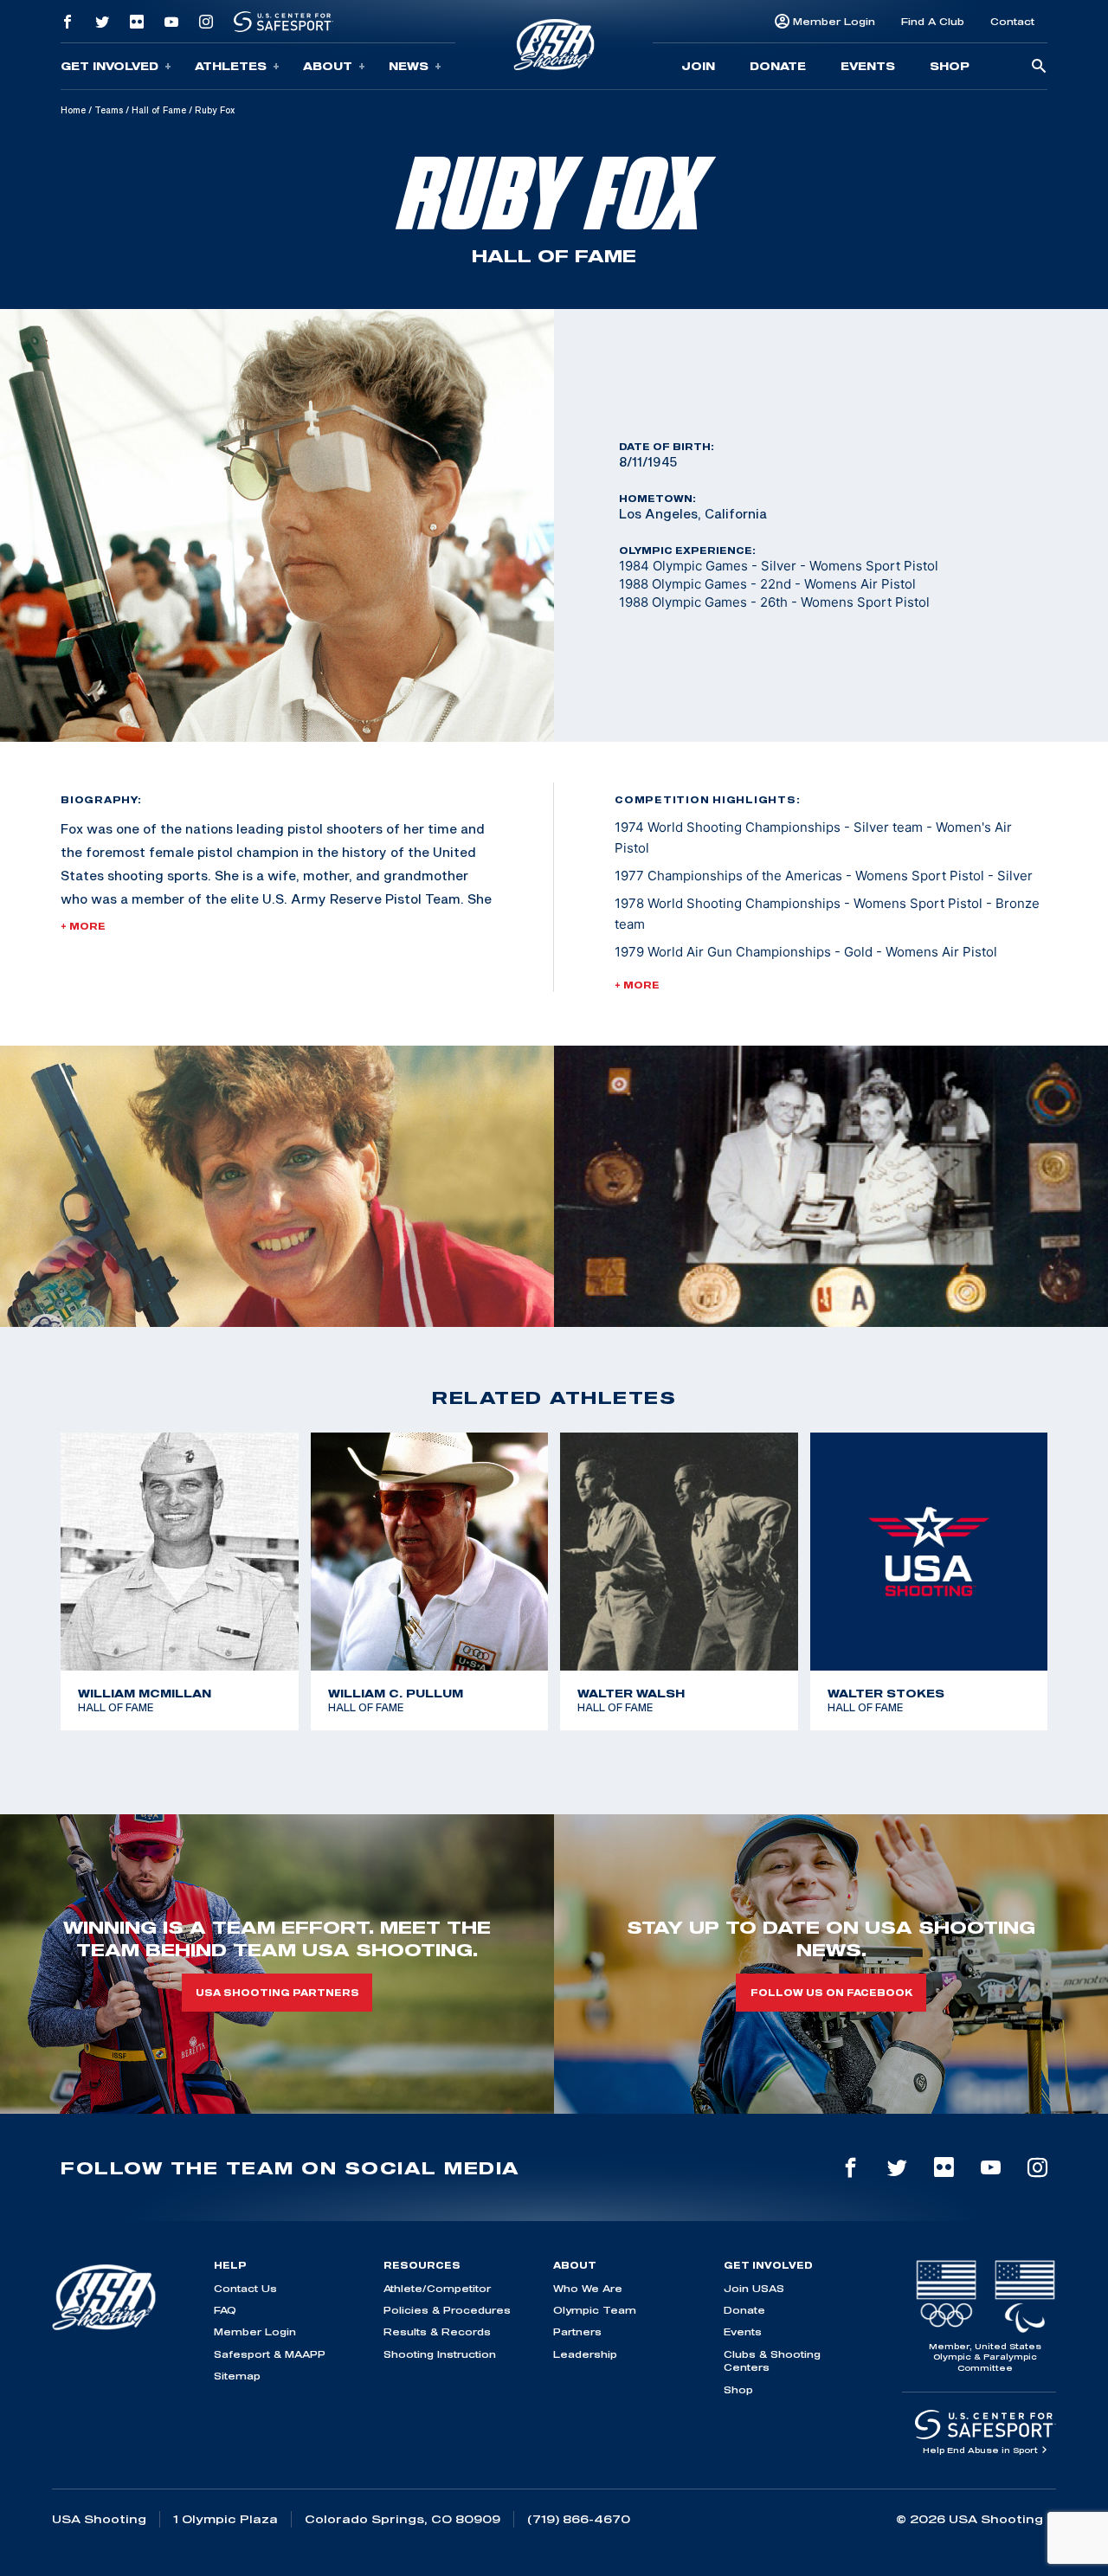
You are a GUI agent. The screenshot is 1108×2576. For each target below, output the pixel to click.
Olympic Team (595, 2310)
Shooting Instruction (440, 2354)
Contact (1012, 21)
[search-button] (1039, 67)
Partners (577, 2331)
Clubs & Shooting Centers (772, 2360)
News (409, 66)
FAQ (225, 2310)
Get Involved (110, 66)
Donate (778, 66)
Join (698, 66)
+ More (83, 926)
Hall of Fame (159, 110)
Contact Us (245, 2288)
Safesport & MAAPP (270, 2354)
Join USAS (754, 2288)
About (328, 66)
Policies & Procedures (447, 2310)
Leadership (585, 2354)
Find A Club (933, 21)
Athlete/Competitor (437, 2288)
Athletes (231, 66)
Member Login (834, 21)
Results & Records (437, 2331)
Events (868, 66)
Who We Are (588, 2288)
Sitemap (237, 2376)
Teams (109, 110)
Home (73, 110)
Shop (950, 66)
